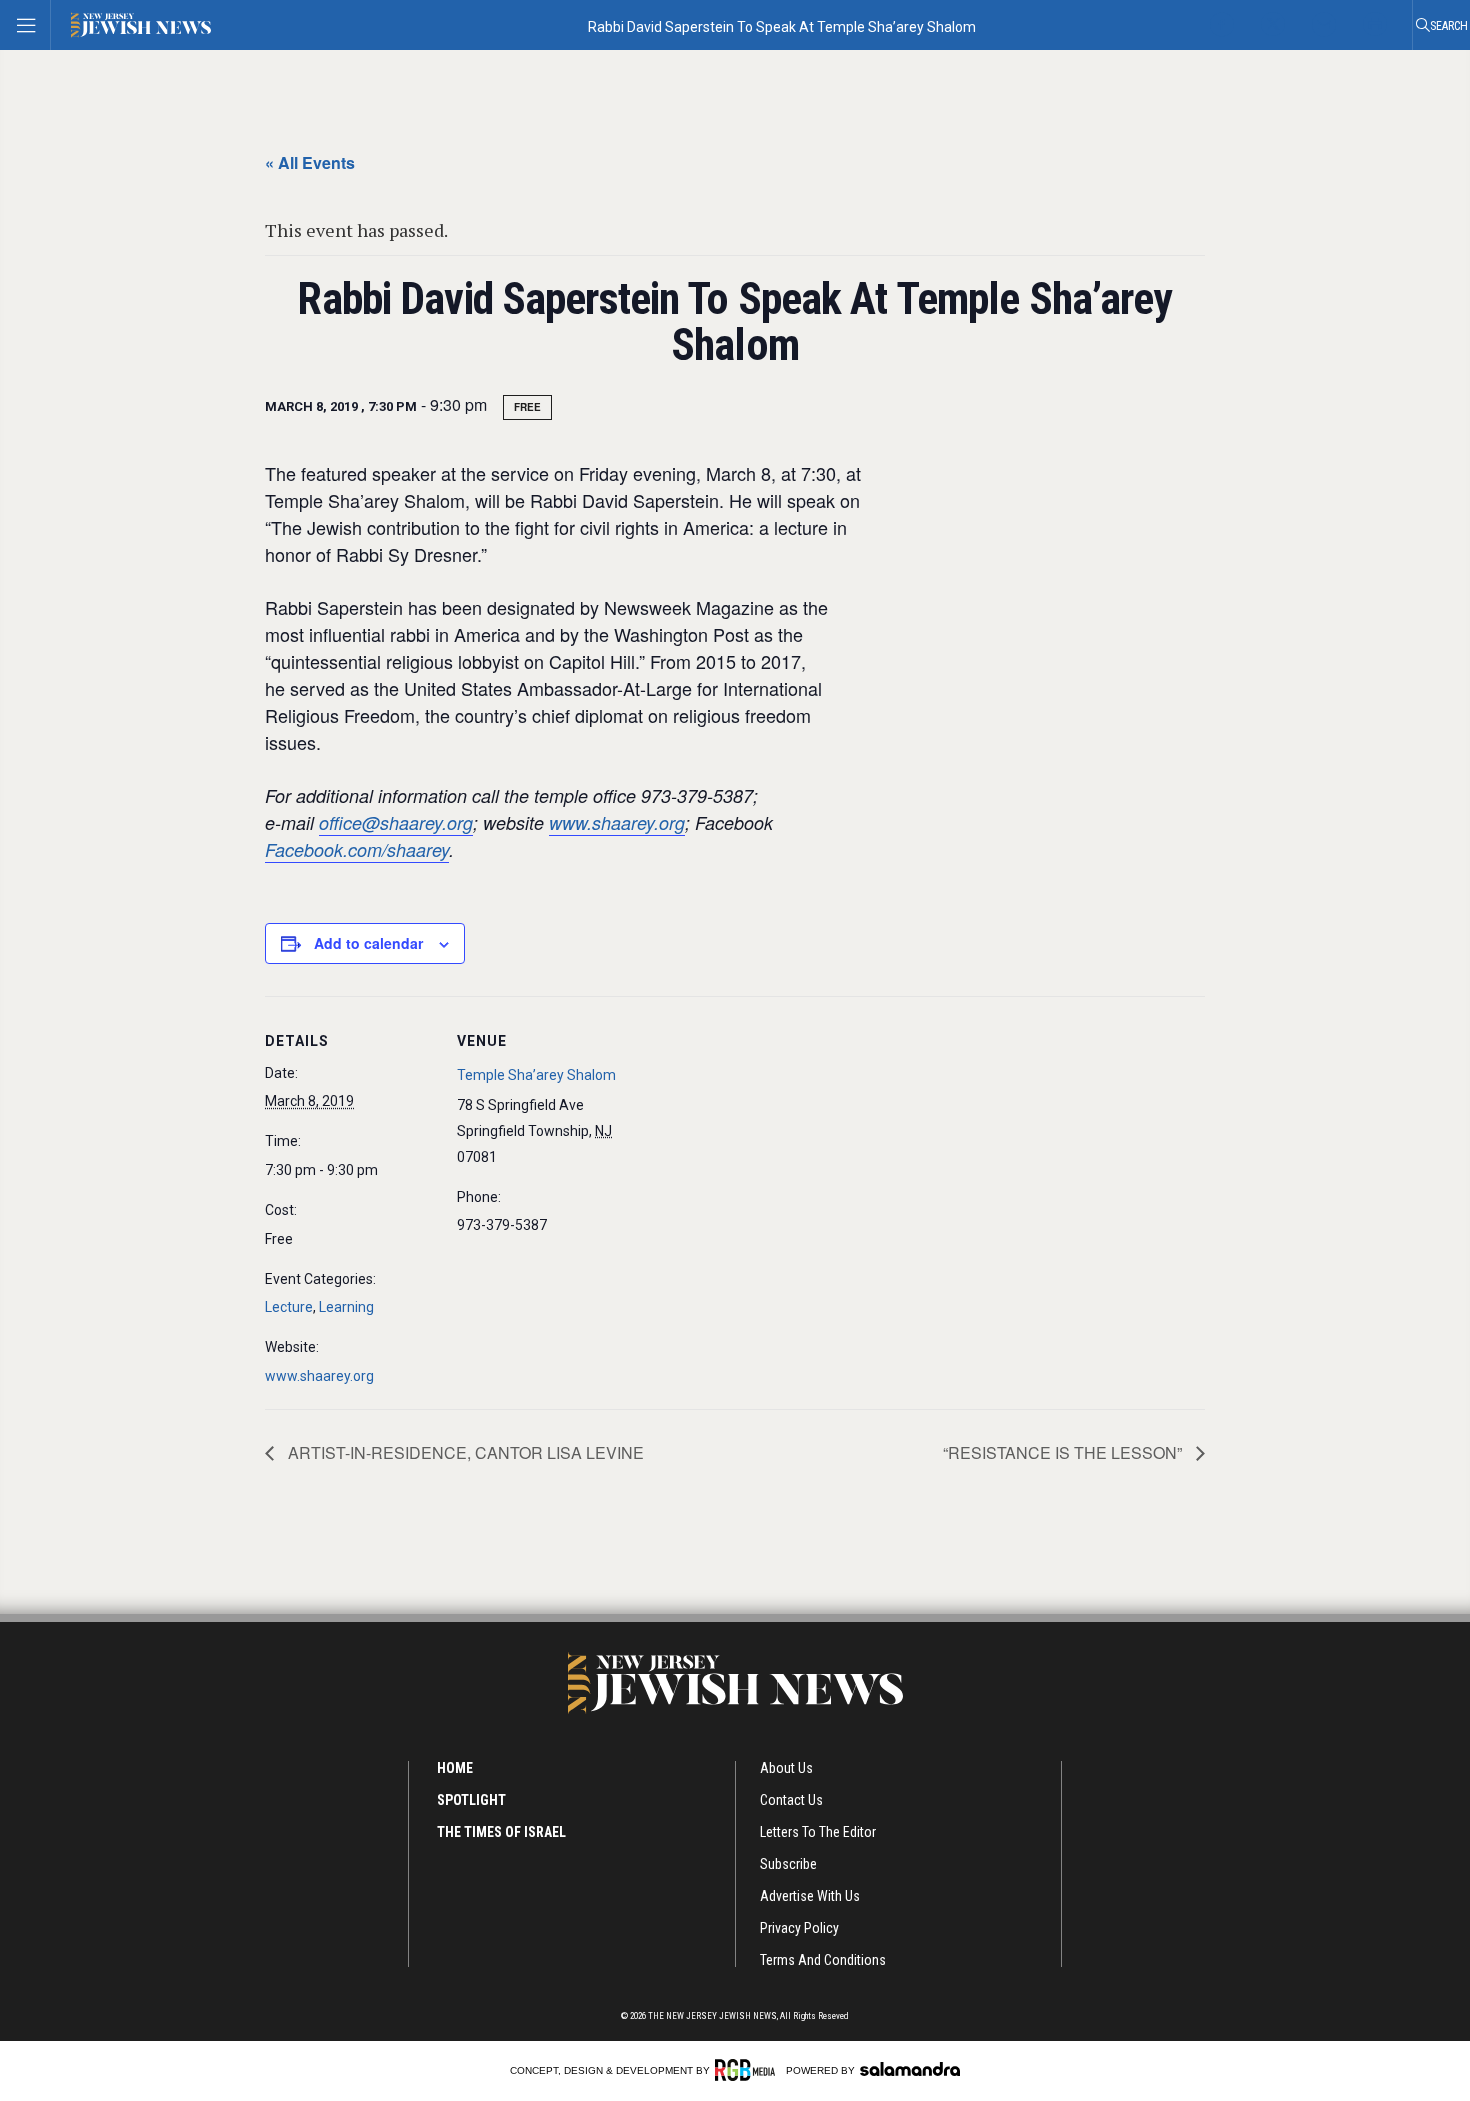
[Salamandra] (910, 2069)
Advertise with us (810, 1896)
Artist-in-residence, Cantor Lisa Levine (464, 1452)
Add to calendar (368, 943)
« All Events (310, 162)
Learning (346, 1307)
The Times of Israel (501, 1832)
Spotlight (471, 1800)
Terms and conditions (823, 1960)
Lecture (289, 1307)
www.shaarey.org (617, 822)
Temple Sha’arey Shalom (536, 1075)
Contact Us (791, 1800)
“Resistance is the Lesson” (1064, 1452)
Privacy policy (799, 1928)
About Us (786, 1768)
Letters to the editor (818, 1832)
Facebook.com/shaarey (357, 849)
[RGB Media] (748, 2070)
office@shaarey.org (396, 822)
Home (455, 1768)
